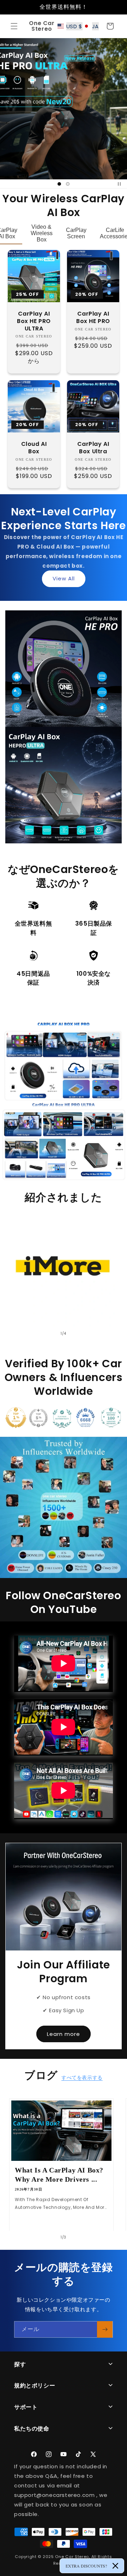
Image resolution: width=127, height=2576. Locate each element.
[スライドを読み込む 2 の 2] (68, 184)
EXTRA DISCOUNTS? (86, 2566)
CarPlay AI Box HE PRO (93, 318)
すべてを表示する (82, 2078)
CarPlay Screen (76, 233)
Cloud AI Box (34, 448)
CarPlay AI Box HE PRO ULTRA (34, 321)
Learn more (64, 2034)
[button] (14, 26)
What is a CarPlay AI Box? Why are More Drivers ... (59, 2175)
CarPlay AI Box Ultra (93, 448)
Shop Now (60, 691)
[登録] (105, 2329)
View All (64, 578)
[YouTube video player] (64, 1791)
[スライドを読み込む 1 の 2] (59, 184)
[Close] (115, 2566)
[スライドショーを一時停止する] (119, 184)
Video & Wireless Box (42, 233)
